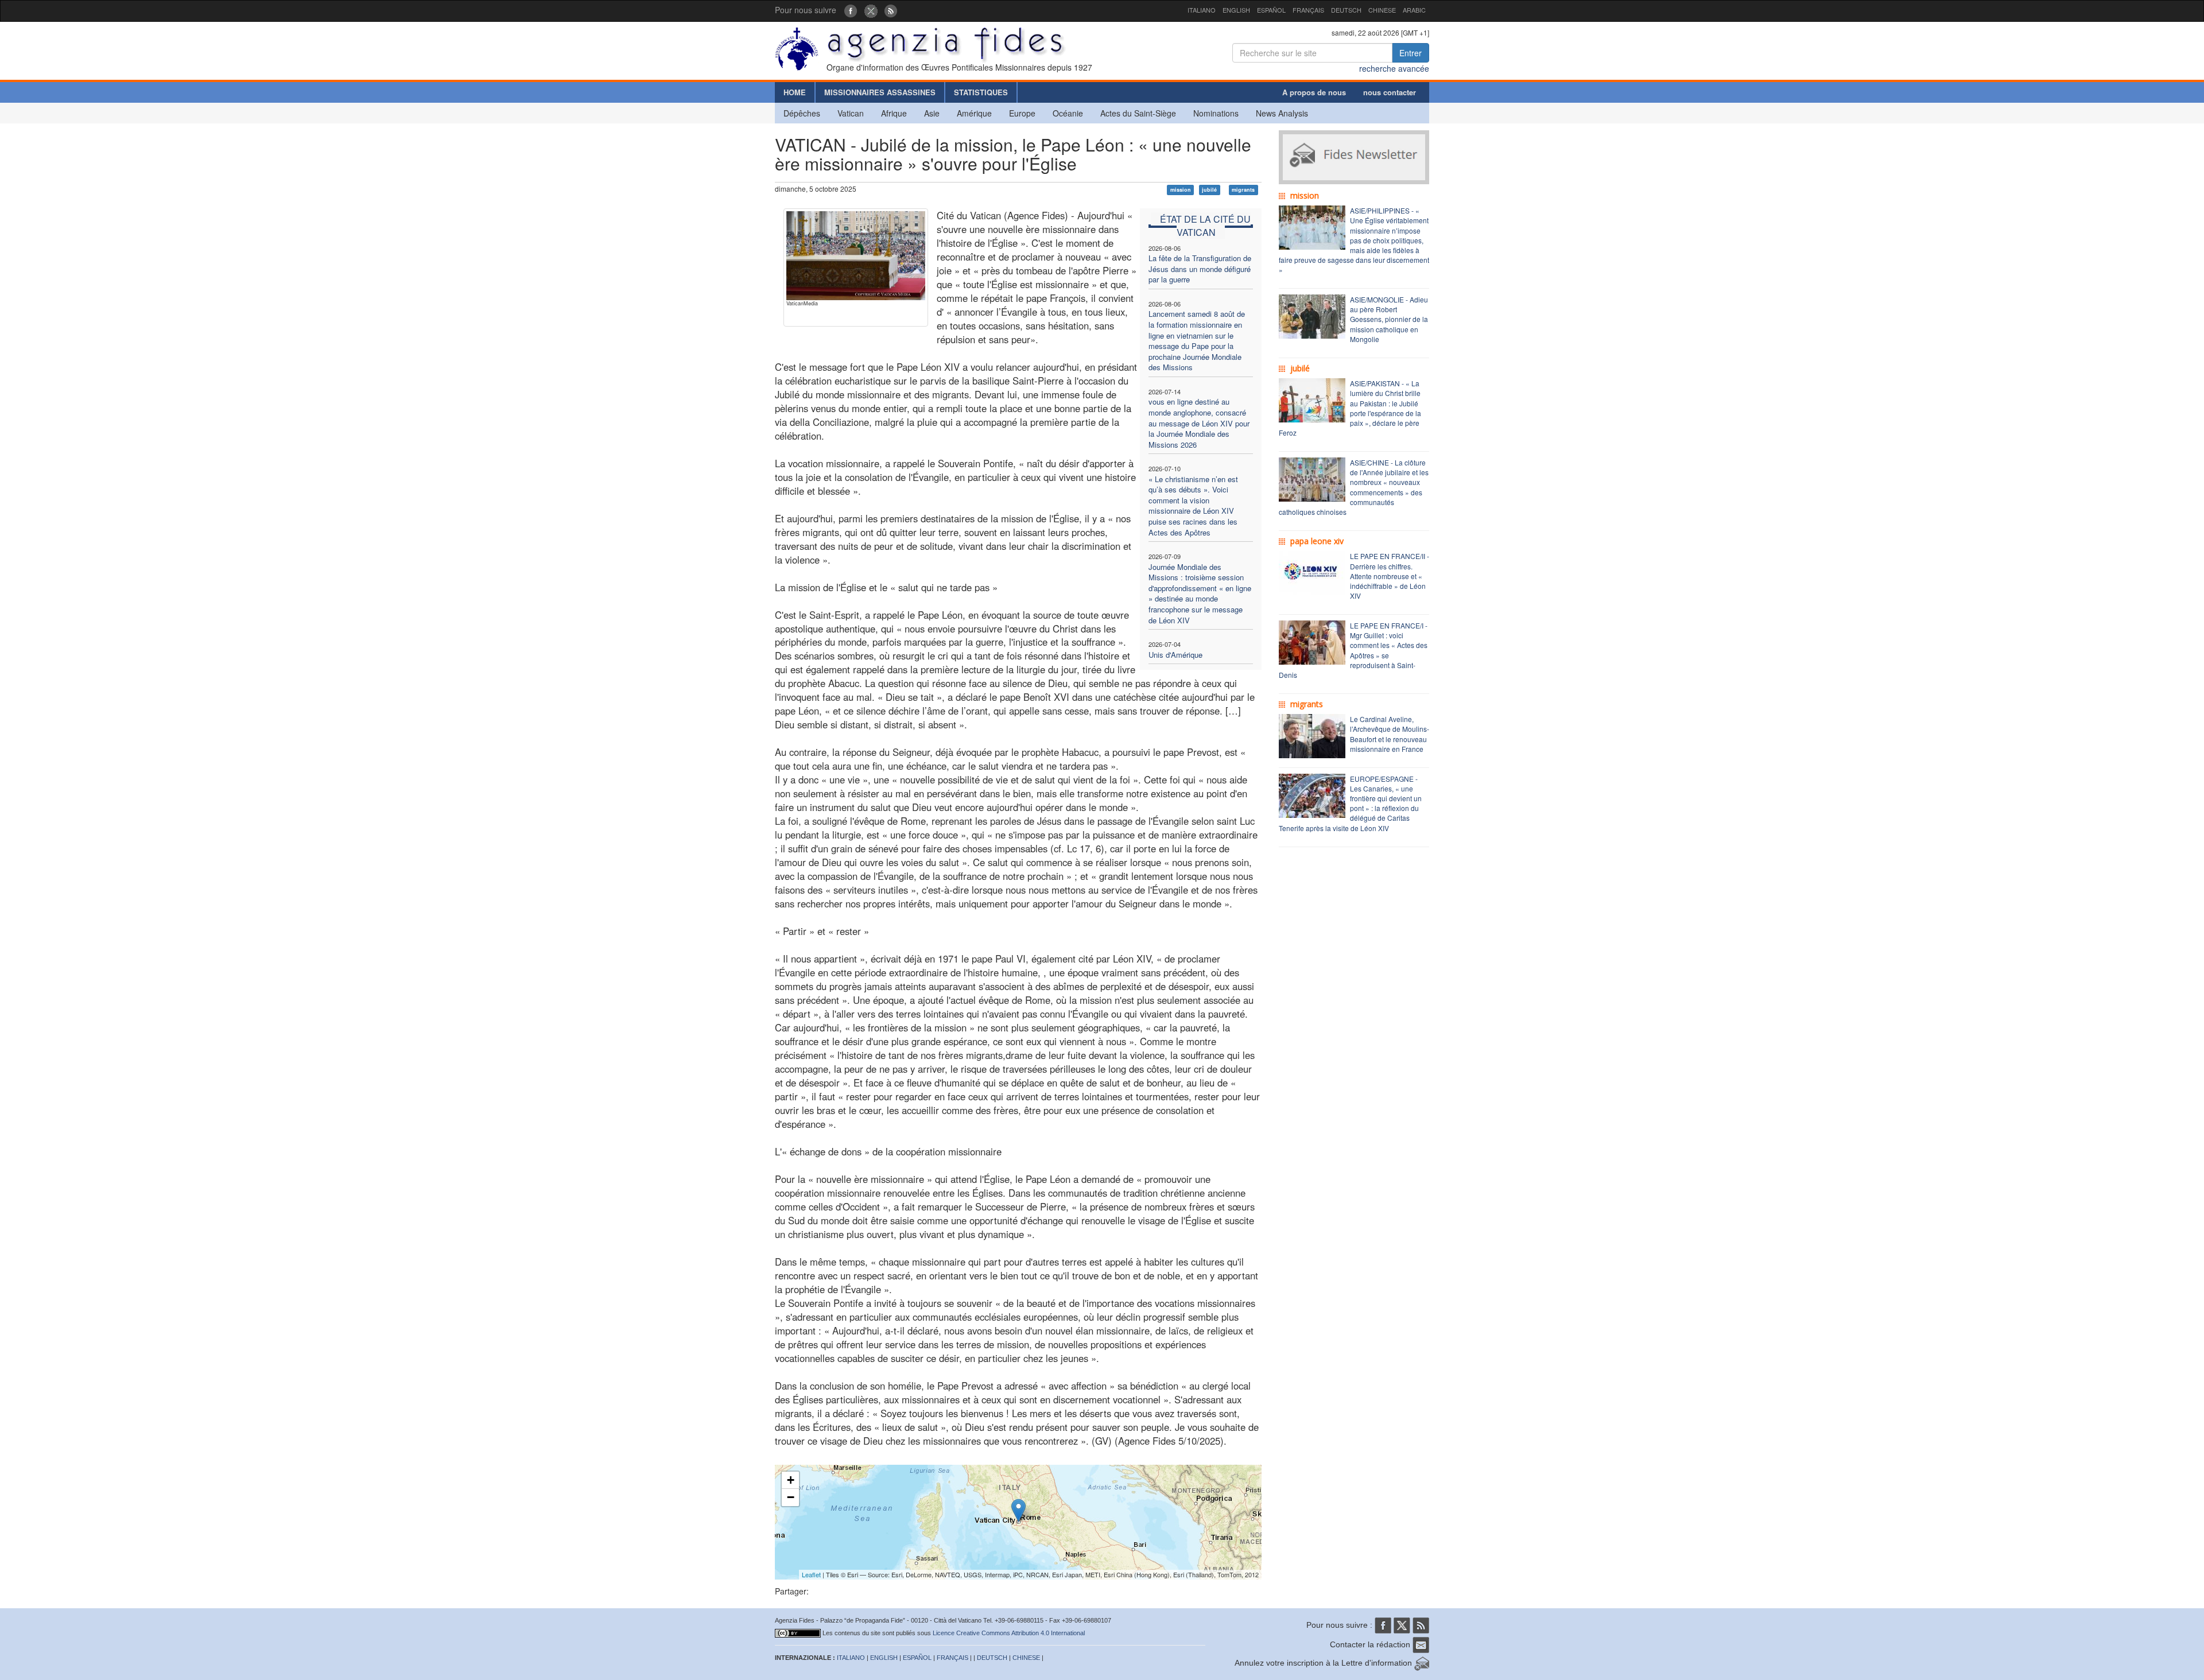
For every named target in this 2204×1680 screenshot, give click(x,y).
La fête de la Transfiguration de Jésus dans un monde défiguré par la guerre (1200, 269)
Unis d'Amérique (1175, 655)
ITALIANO (1202, 10)
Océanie (1068, 113)
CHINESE (1382, 10)
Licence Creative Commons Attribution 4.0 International (1009, 1633)
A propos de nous (1314, 92)
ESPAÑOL (1271, 10)
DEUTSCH (1346, 10)
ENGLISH (1236, 10)
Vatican (851, 113)
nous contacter (1390, 92)
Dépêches (802, 113)
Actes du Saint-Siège (1138, 113)
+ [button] (791, 1480)
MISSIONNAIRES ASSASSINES (880, 92)
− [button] (791, 1497)
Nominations (1216, 113)
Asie (932, 113)
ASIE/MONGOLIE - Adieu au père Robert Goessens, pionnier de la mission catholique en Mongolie (1389, 319)
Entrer (1411, 53)
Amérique (974, 113)
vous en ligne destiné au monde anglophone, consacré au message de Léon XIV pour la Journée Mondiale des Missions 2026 (1199, 423)
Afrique (894, 113)
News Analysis (1282, 113)
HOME (795, 92)
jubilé (1209, 190)
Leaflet (811, 1574)
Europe (1022, 113)
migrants (1243, 190)
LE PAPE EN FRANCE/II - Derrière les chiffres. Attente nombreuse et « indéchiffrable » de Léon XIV (1390, 576)
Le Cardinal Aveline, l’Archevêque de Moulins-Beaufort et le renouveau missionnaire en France (1390, 734)
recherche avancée (1394, 68)
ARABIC (1414, 10)
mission (1181, 190)
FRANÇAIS (1308, 10)
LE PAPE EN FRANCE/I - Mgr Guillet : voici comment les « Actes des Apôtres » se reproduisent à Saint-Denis (1353, 650)
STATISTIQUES (981, 92)
